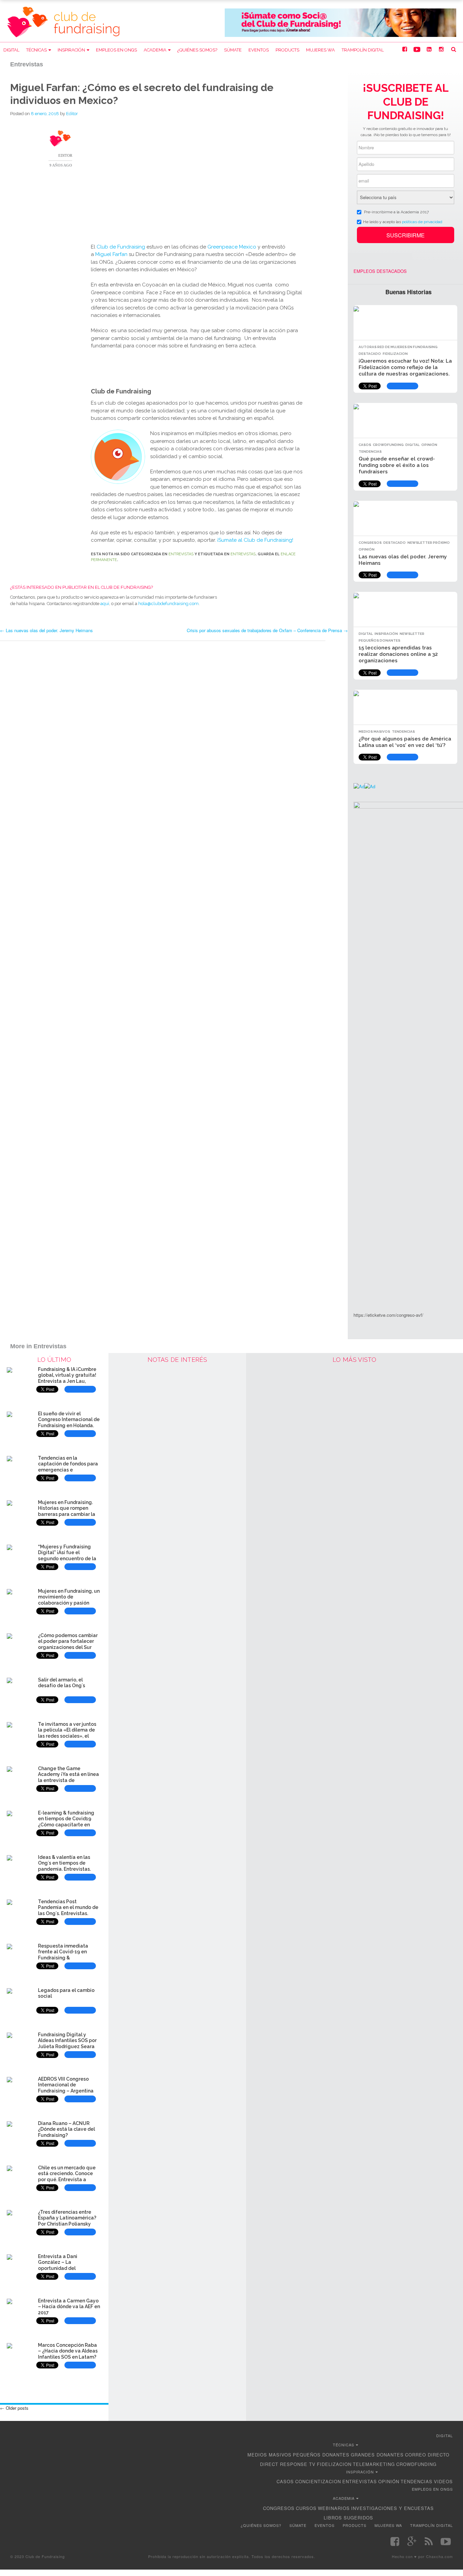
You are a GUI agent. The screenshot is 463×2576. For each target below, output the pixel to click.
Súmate (233, 50)
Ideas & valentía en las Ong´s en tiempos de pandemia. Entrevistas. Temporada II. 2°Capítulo (67, 1866)
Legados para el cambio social (66, 1993)
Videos (443, 2481)
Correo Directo (427, 2455)
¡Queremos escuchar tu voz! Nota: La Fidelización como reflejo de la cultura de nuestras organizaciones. (405, 367)
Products (287, 50)
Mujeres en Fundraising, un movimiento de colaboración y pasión (69, 1597)
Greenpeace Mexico (233, 247)
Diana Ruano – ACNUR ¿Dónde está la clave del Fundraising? (66, 2129)
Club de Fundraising (121, 247)
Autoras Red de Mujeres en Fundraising (398, 347)
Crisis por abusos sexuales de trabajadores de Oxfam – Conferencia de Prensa (267, 630)
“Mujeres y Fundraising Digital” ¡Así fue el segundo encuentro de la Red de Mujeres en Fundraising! (67, 1559)
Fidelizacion (395, 354)
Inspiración (71, 50)
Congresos (370, 543)
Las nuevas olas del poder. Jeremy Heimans (46, 630)
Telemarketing (374, 2464)
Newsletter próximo (429, 543)
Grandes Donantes (377, 2455)
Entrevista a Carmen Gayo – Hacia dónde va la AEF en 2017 (69, 2307)
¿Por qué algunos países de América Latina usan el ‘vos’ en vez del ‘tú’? (405, 742)
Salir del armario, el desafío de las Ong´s (62, 1683)
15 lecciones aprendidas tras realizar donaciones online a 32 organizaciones (398, 654)
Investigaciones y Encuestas (392, 2508)
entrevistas (243, 554)
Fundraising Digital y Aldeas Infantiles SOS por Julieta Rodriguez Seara (67, 2041)
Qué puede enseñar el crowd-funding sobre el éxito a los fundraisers (397, 465)
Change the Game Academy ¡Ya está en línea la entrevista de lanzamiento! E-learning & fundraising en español (68, 1780)
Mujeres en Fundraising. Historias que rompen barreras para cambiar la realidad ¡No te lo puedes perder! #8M (67, 1514)
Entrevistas (181, 554)
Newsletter (412, 634)
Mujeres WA (320, 50)
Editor (72, 114)
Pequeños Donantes (379, 640)
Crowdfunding (388, 445)
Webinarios (334, 2508)
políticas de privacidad (422, 221)
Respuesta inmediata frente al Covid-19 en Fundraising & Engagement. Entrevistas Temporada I (67, 1958)
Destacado (370, 354)
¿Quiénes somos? (197, 50)
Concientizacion (318, 2481)
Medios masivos (374, 732)
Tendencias (370, 452)
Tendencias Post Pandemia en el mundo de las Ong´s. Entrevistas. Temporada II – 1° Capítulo (69, 1910)
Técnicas (36, 50)
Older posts (14, 2408)
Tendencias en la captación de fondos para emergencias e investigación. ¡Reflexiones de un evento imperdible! (69, 1470)
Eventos (259, 50)
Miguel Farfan (111, 254)
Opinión (429, 445)
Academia (155, 50)
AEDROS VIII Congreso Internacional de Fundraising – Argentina (66, 2085)
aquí (105, 604)
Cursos (306, 2508)
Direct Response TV (288, 2464)
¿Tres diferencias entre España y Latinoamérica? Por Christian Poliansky (67, 2218)
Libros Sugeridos (348, 2518)
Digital (11, 50)
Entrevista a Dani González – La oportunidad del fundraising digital (60, 2265)
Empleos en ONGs (116, 50)
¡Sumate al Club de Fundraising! (255, 540)
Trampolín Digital (363, 50)
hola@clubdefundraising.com (168, 604)
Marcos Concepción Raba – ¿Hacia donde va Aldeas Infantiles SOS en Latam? (68, 2351)
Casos (365, 445)
